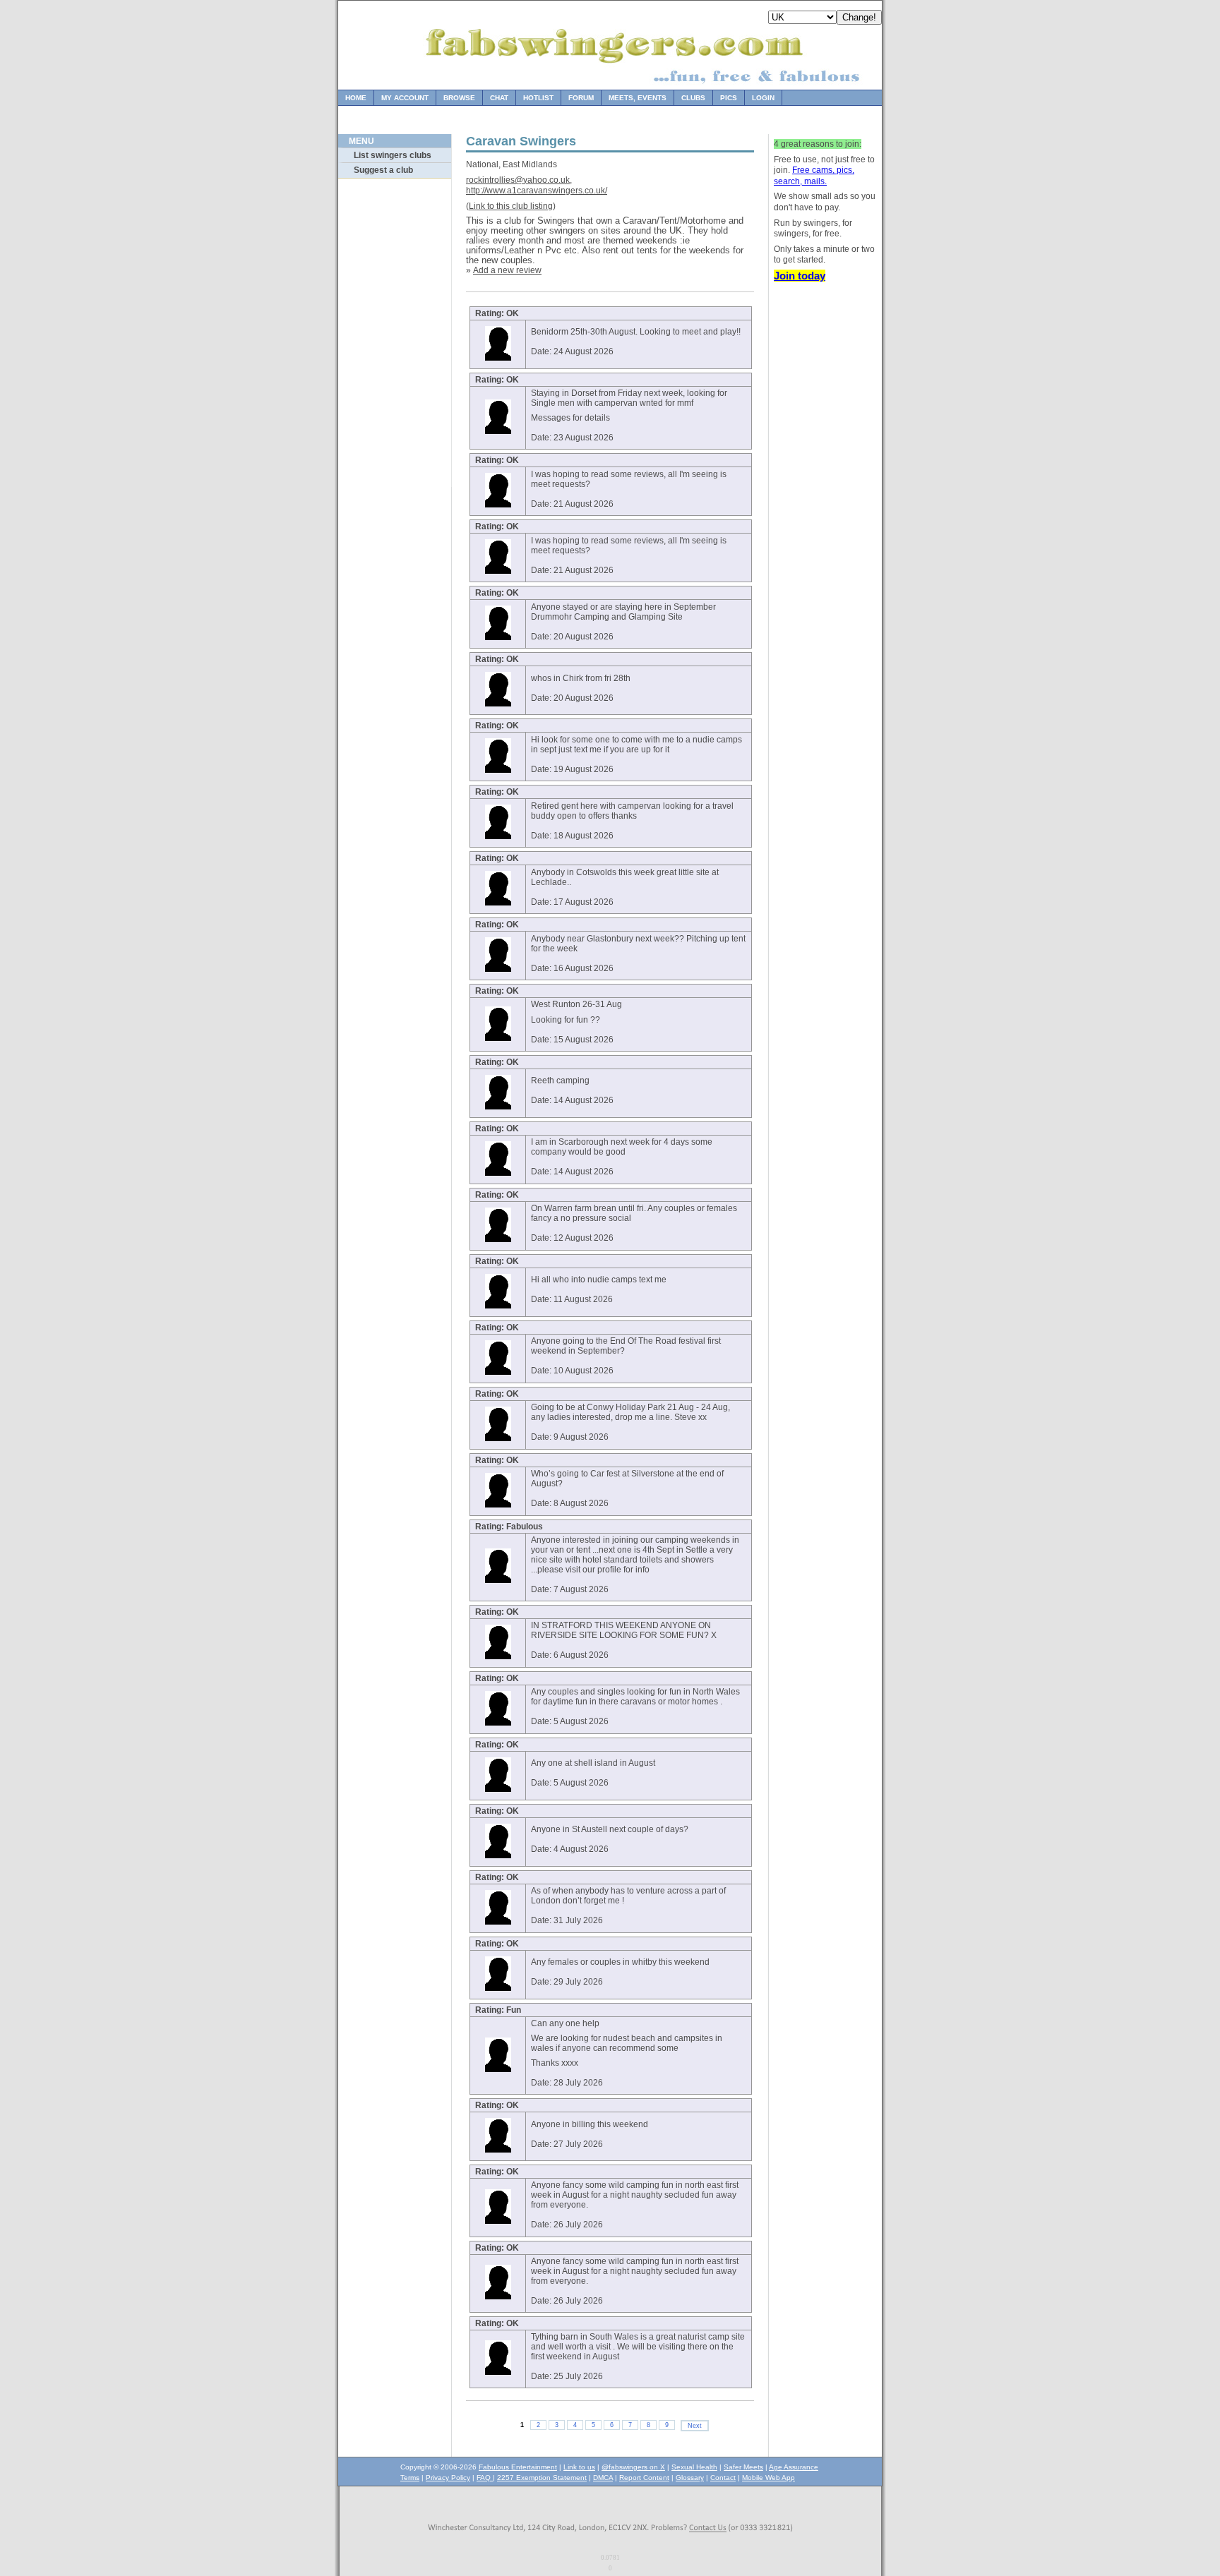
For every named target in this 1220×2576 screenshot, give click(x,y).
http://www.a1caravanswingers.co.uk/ (537, 191)
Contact (723, 2478)
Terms (410, 2478)
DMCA (603, 2478)
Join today (800, 276)
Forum (581, 98)
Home (356, 98)
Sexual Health (694, 2467)
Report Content (644, 2478)
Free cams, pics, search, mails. (814, 176)
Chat (499, 98)
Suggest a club (383, 170)
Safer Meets (743, 2467)
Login (763, 98)
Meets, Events (638, 98)
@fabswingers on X (633, 2467)
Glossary (690, 2478)
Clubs (693, 98)
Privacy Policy (448, 2478)
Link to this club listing (511, 206)
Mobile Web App (769, 2478)
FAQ (485, 2478)
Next (695, 2426)
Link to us (579, 2467)
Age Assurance (794, 2467)
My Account (405, 98)
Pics (729, 98)
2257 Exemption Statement (542, 2478)
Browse (459, 98)
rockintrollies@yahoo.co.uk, (519, 180)
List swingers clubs (393, 155)
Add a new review (507, 270)
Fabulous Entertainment (518, 2467)
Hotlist (538, 98)
